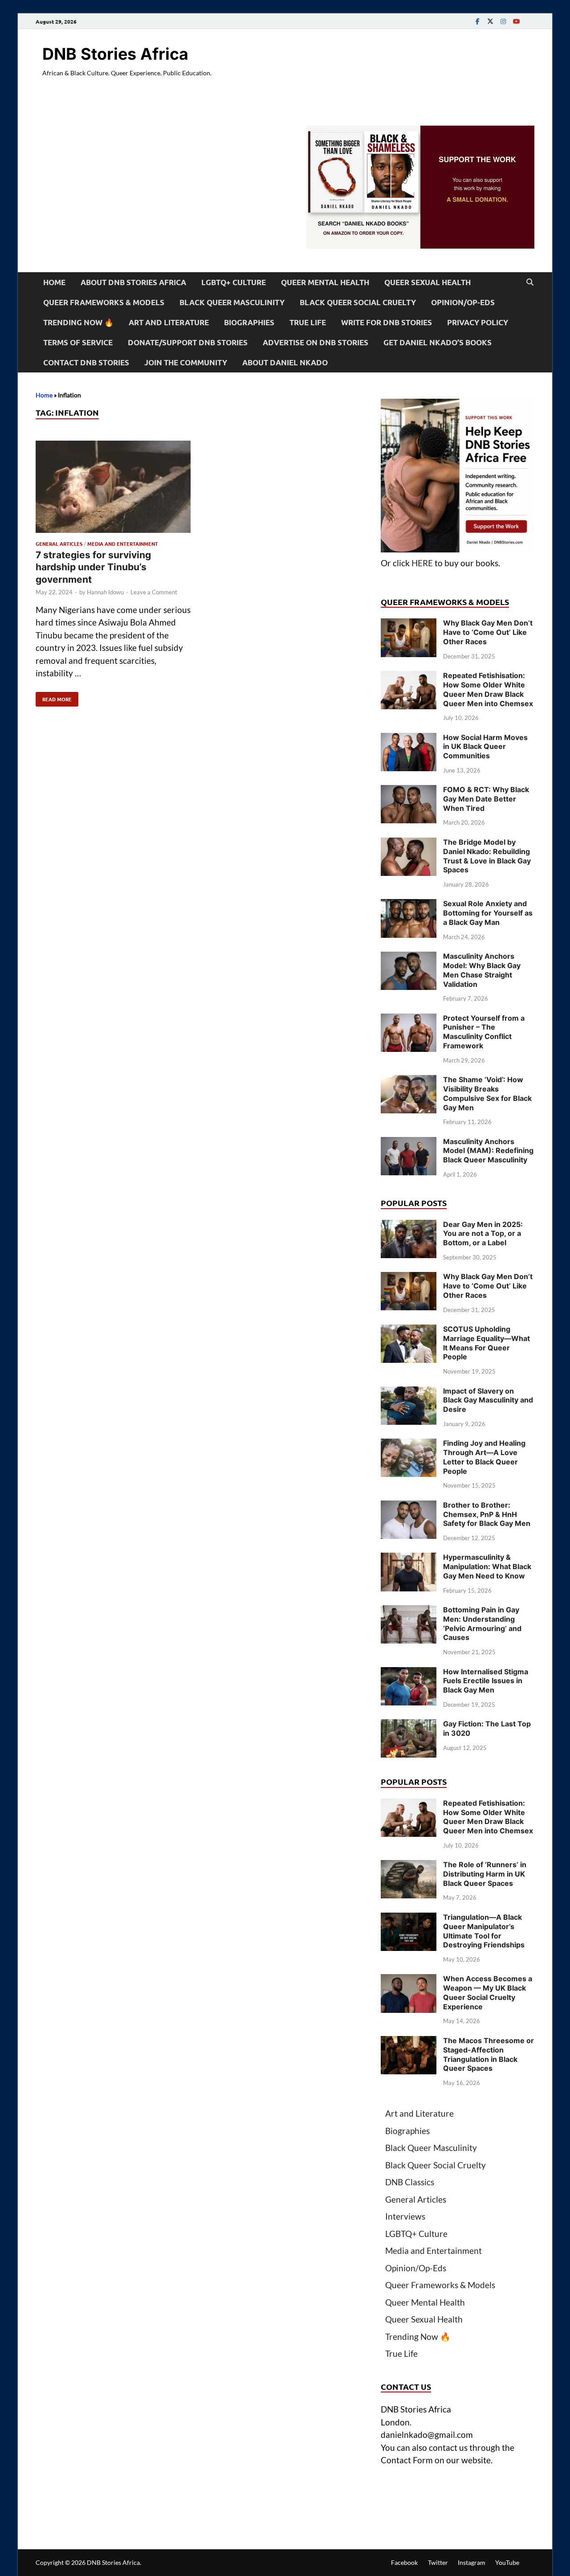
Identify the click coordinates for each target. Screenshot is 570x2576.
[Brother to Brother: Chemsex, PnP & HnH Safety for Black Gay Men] (409, 1507)
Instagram (472, 2562)
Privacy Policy (478, 322)
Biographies (249, 322)
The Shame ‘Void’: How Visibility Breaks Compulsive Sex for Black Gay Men (487, 1093)
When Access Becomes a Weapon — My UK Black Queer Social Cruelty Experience (488, 1992)
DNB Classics (410, 2182)
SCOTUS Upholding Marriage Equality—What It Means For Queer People (487, 1343)
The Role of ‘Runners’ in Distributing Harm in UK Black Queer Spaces (485, 1874)
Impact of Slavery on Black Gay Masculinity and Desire (488, 1400)
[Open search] (530, 282)
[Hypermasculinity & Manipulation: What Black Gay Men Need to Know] (409, 1559)
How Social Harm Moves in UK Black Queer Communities (485, 747)
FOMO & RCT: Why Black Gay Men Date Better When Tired (486, 799)
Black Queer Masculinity (232, 302)
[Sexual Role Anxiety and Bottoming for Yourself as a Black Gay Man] (409, 905)
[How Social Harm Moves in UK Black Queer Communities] (409, 739)
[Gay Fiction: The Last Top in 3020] (409, 1725)
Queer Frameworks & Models (104, 302)
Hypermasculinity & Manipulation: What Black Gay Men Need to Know (487, 1566)
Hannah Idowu (105, 592)
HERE (422, 563)
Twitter (438, 2562)
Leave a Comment (154, 592)
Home (54, 282)
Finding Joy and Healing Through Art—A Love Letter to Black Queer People (484, 1457)
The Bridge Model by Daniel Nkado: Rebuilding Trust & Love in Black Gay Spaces (487, 856)
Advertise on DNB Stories (316, 342)
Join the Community (186, 362)
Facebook (404, 2562)
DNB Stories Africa (115, 54)
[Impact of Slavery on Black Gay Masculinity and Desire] (409, 1392)
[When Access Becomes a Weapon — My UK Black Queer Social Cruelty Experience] (409, 1980)
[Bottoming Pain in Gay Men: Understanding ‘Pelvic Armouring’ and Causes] (409, 1611)
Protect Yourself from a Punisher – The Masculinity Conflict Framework (484, 1032)
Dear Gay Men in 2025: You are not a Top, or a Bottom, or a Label (483, 1234)
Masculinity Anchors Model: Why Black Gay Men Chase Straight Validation (482, 970)
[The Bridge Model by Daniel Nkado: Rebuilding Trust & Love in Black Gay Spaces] (409, 844)
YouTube (507, 2562)
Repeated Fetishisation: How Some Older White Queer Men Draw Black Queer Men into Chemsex (488, 689)
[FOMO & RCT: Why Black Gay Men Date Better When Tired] (409, 791)
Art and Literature (169, 322)
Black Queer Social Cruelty (358, 302)
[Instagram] (503, 21)
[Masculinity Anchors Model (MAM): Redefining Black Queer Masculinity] (409, 1143)
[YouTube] (516, 21)
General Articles (59, 544)
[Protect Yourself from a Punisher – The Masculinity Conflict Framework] (409, 1020)
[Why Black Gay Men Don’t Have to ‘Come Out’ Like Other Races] (409, 624)
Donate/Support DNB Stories (188, 342)
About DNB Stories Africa (133, 282)
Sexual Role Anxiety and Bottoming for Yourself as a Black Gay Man (488, 913)
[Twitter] (490, 21)
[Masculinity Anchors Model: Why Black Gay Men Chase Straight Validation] (409, 958)
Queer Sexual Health (427, 282)
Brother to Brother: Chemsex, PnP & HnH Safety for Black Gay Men (487, 1514)
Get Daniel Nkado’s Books (438, 342)
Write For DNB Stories (387, 322)
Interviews (405, 2216)
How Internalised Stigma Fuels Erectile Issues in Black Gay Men (486, 1681)
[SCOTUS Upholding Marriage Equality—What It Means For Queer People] (409, 1331)
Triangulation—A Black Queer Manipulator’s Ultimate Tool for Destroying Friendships (484, 1931)
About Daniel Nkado (285, 362)
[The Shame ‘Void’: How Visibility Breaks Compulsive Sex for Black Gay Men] (409, 1081)
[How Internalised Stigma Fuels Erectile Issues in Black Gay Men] (409, 1673)
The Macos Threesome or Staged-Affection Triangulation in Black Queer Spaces (489, 2054)
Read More (54, 697)
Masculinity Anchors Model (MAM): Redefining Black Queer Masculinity (488, 1151)
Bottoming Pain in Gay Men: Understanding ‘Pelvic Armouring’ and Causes (482, 1623)
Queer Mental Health (325, 282)
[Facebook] (477, 21)
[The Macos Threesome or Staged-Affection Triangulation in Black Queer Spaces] (409, 2042)
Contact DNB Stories (86, 362)
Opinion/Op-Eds (463, 302)
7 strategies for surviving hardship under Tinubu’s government (93, 567)
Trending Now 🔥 (78, 322)
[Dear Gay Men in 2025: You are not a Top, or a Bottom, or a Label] (409, 1226)
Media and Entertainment (123, 544)
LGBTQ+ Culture (234, 282)
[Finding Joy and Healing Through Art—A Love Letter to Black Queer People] (409, 1445)
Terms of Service (78, 342)
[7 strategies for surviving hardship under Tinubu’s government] (113, 489)
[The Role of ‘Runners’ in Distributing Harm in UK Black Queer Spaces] (409, 1866)
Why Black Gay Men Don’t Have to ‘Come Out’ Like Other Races (488, 632)
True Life (308, 322)
